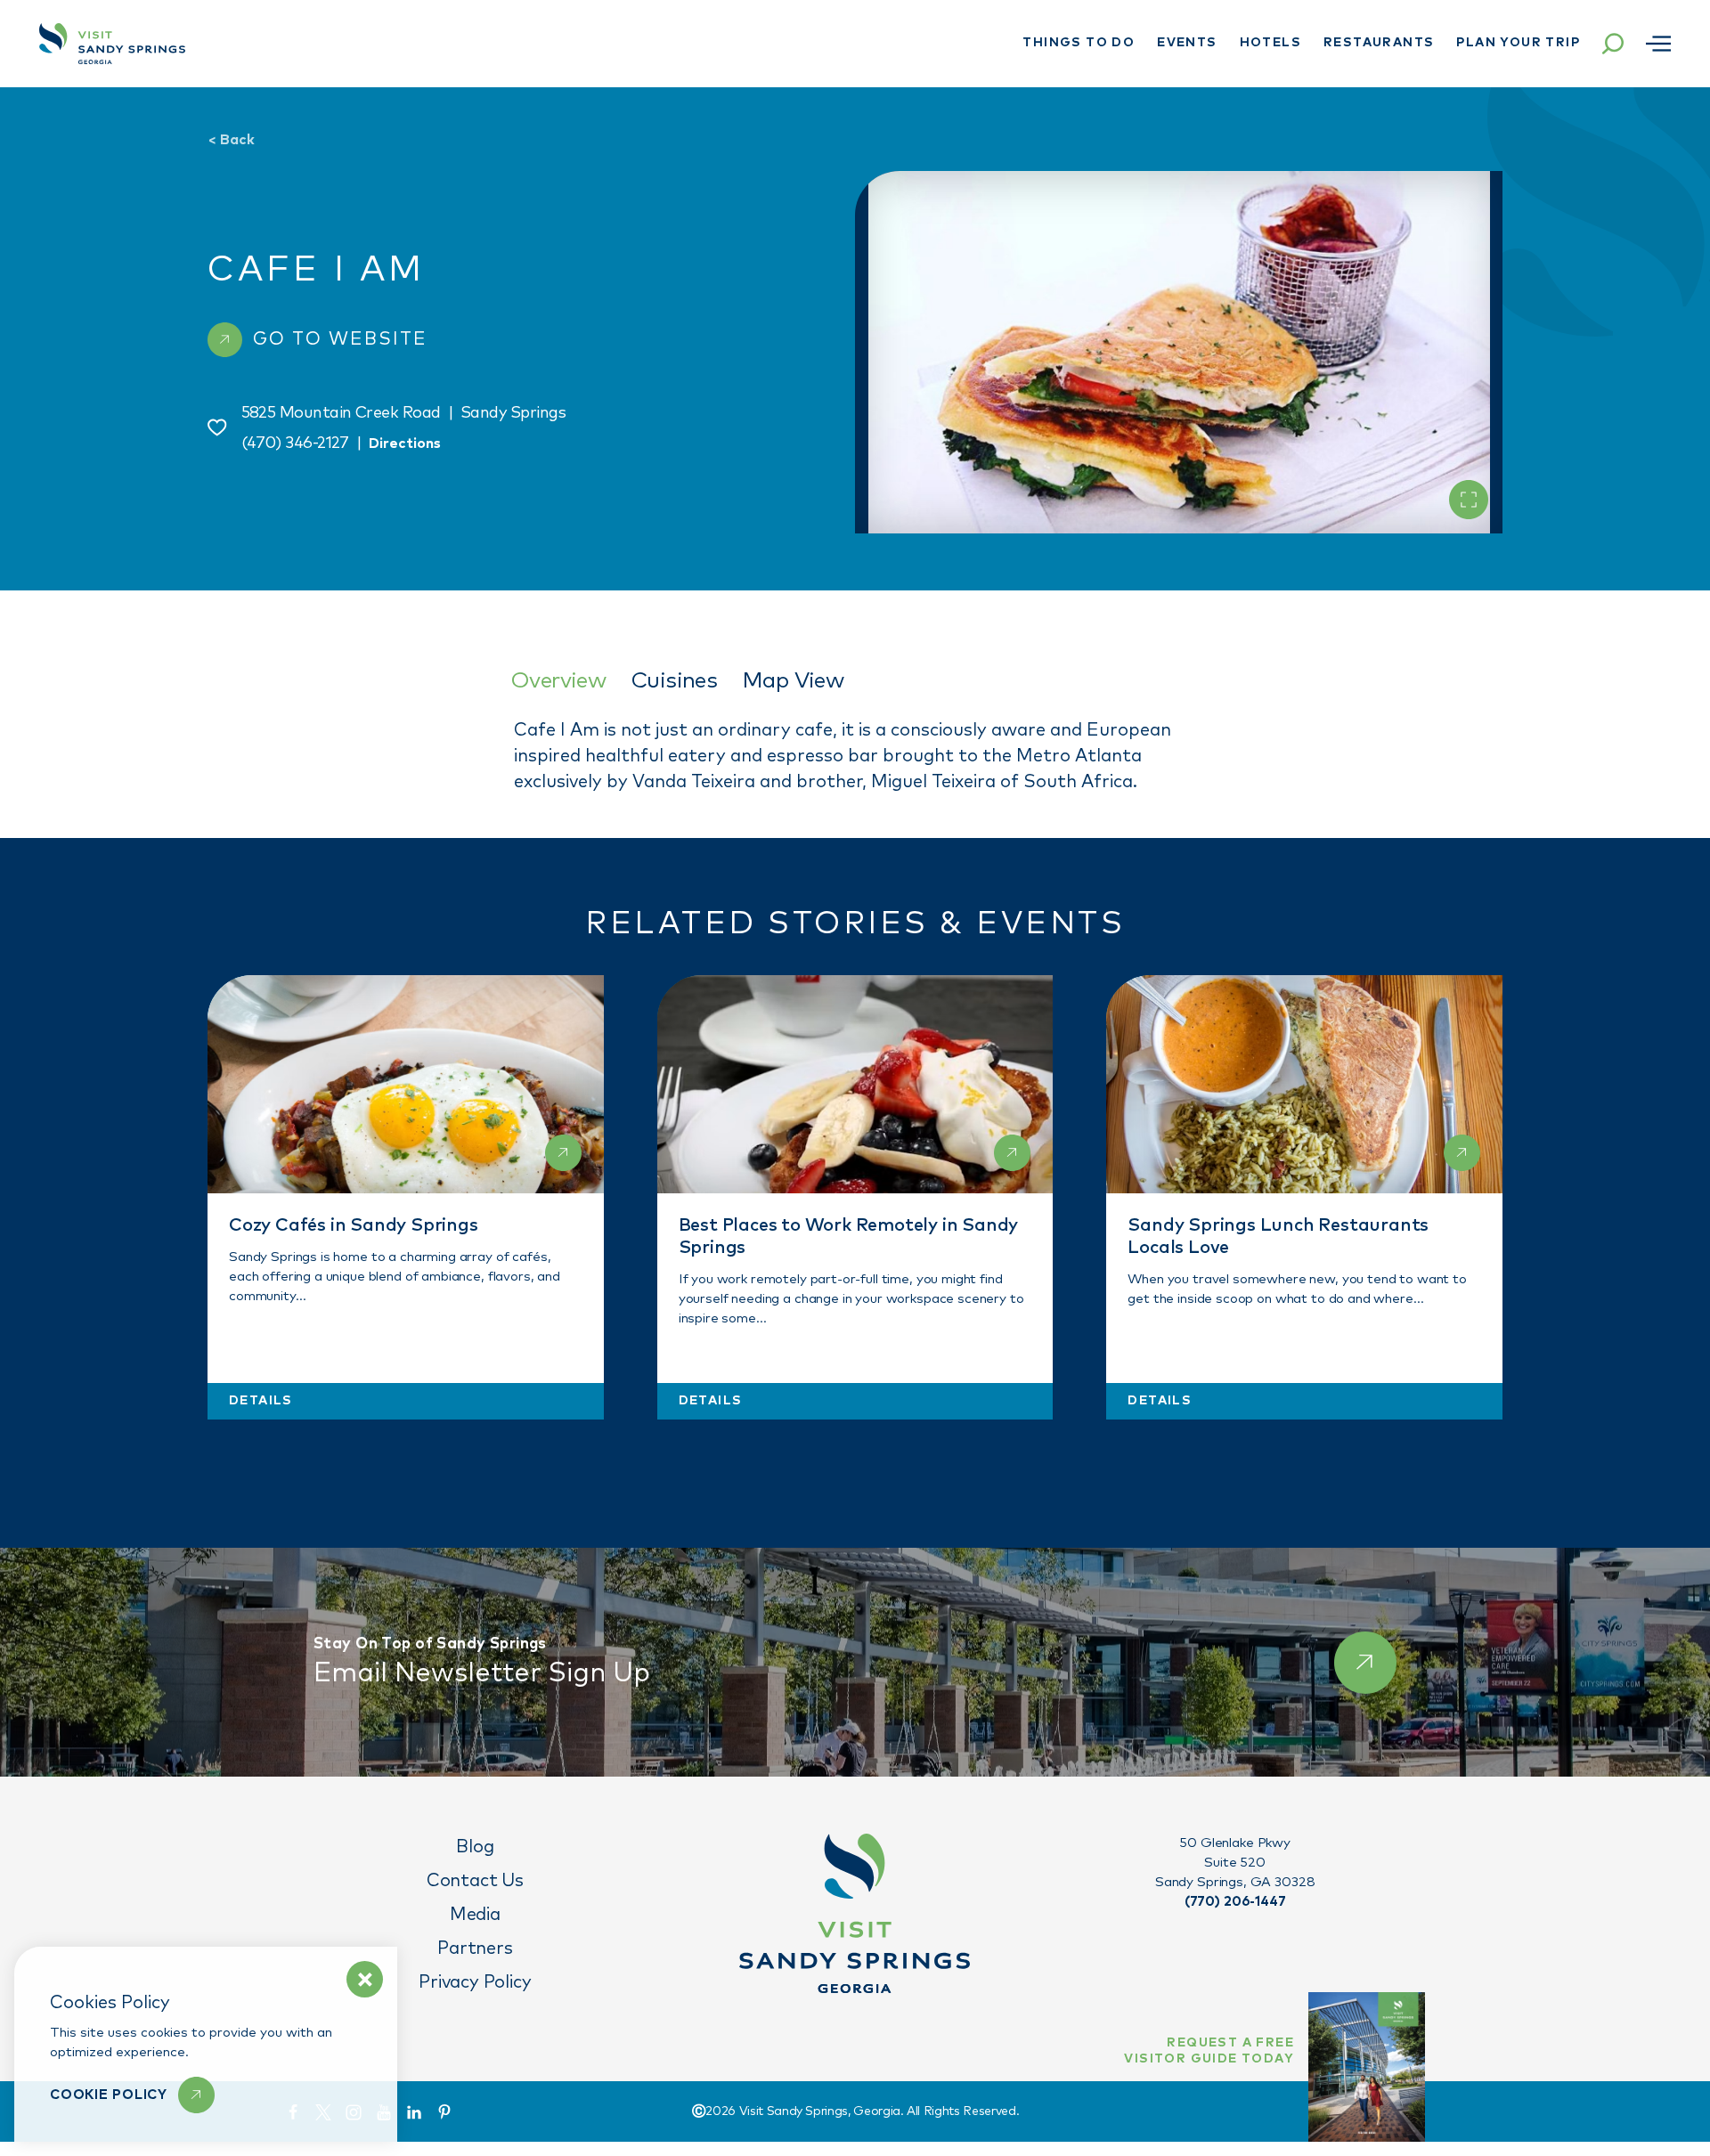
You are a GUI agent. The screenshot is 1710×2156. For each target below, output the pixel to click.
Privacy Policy (475, 1982)
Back (231, 140)
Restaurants (1379, 43)
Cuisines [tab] (674, 681)
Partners (475, 1949)
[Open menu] (1658, 44)
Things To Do (1079, 43)
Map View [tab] (793, 681)
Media (475, 1915)
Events (1187, 43)
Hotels (1270, 43)
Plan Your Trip (1518, 43)
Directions (405, 443)
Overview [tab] (558, 681)
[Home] (112, 44)
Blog (475, 1847)
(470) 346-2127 (295, 443)
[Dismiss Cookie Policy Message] (365, 1979)
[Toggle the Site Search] (1613, 44)
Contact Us (475, 1881)
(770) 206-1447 (1235, 1902)
